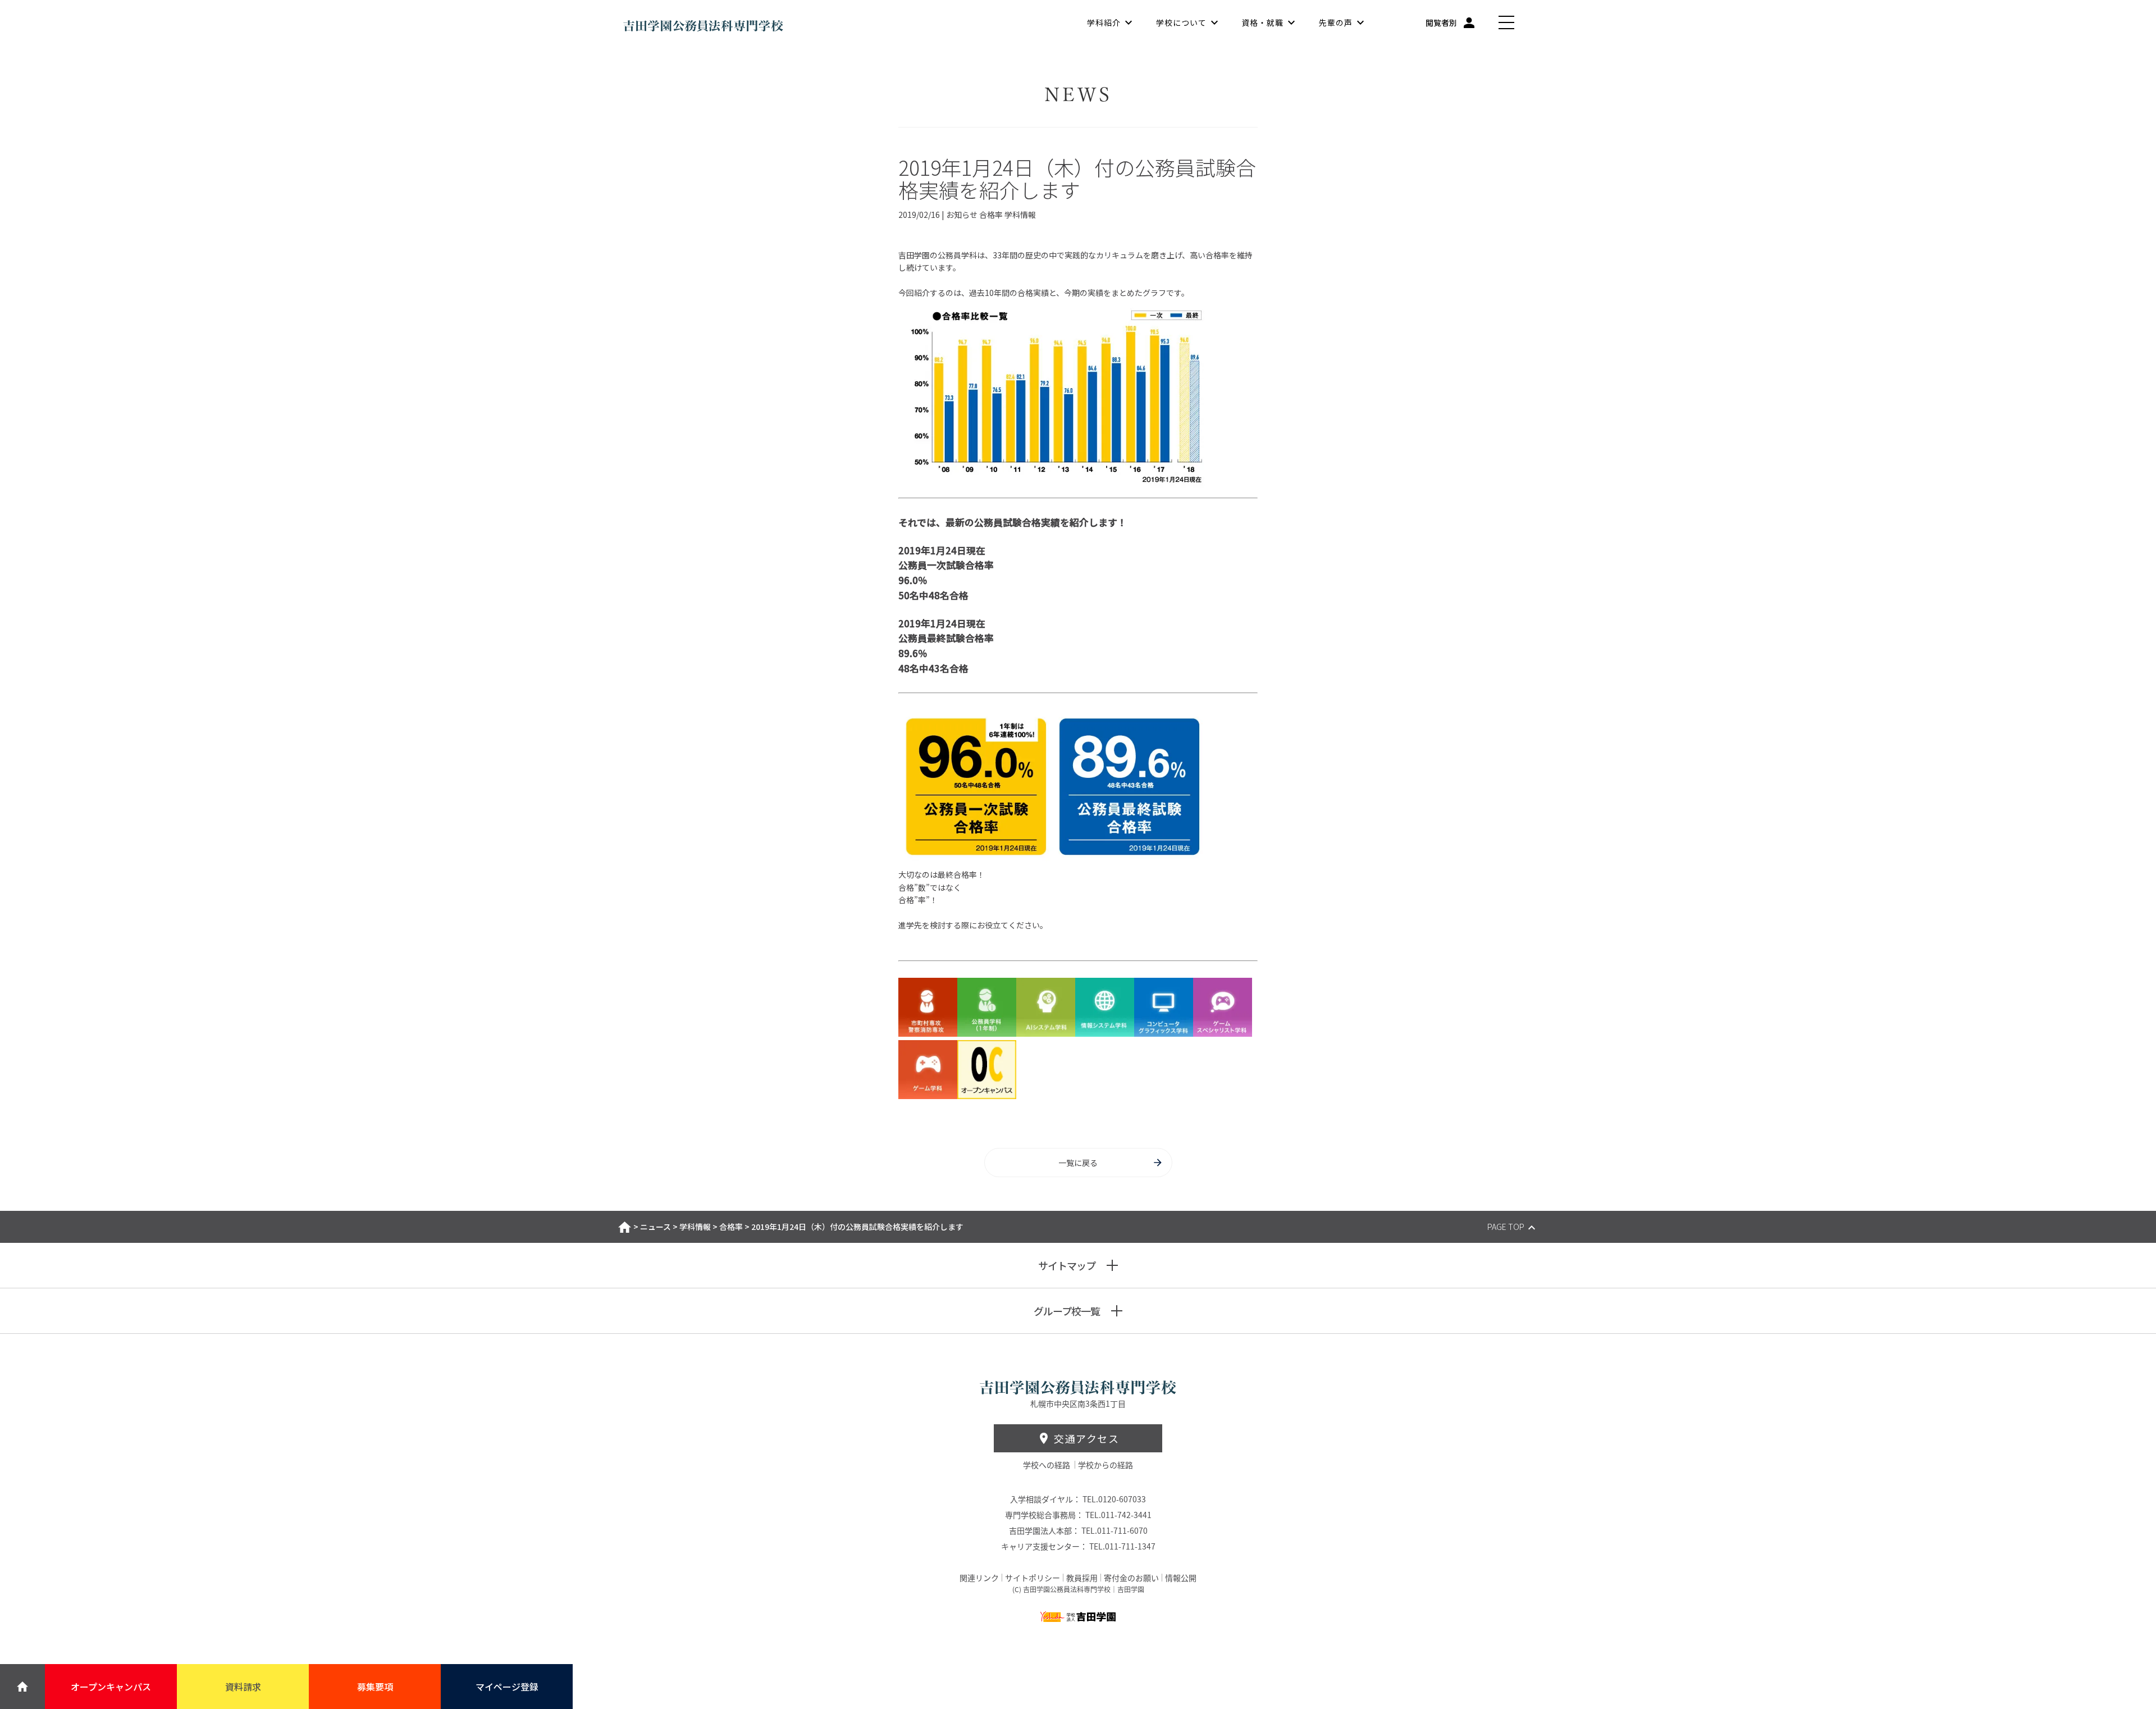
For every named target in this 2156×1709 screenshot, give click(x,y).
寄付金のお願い (1131, 1578)
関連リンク (979, 1578)
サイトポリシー (1033, 1578)
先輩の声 (1336, 22)
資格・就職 (1262, 22)
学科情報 (695, 1227)
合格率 (731, 1227)
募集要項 (375, 1687)
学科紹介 (1104, 22)
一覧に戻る (1078, 1163)
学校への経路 (1047, 1465)
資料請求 (243, 1687)
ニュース (656, 1227)
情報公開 (1181, 1578)
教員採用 (1082, 1578)
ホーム (625, 1227)
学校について (1181, 22)
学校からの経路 (1106, 1465)
